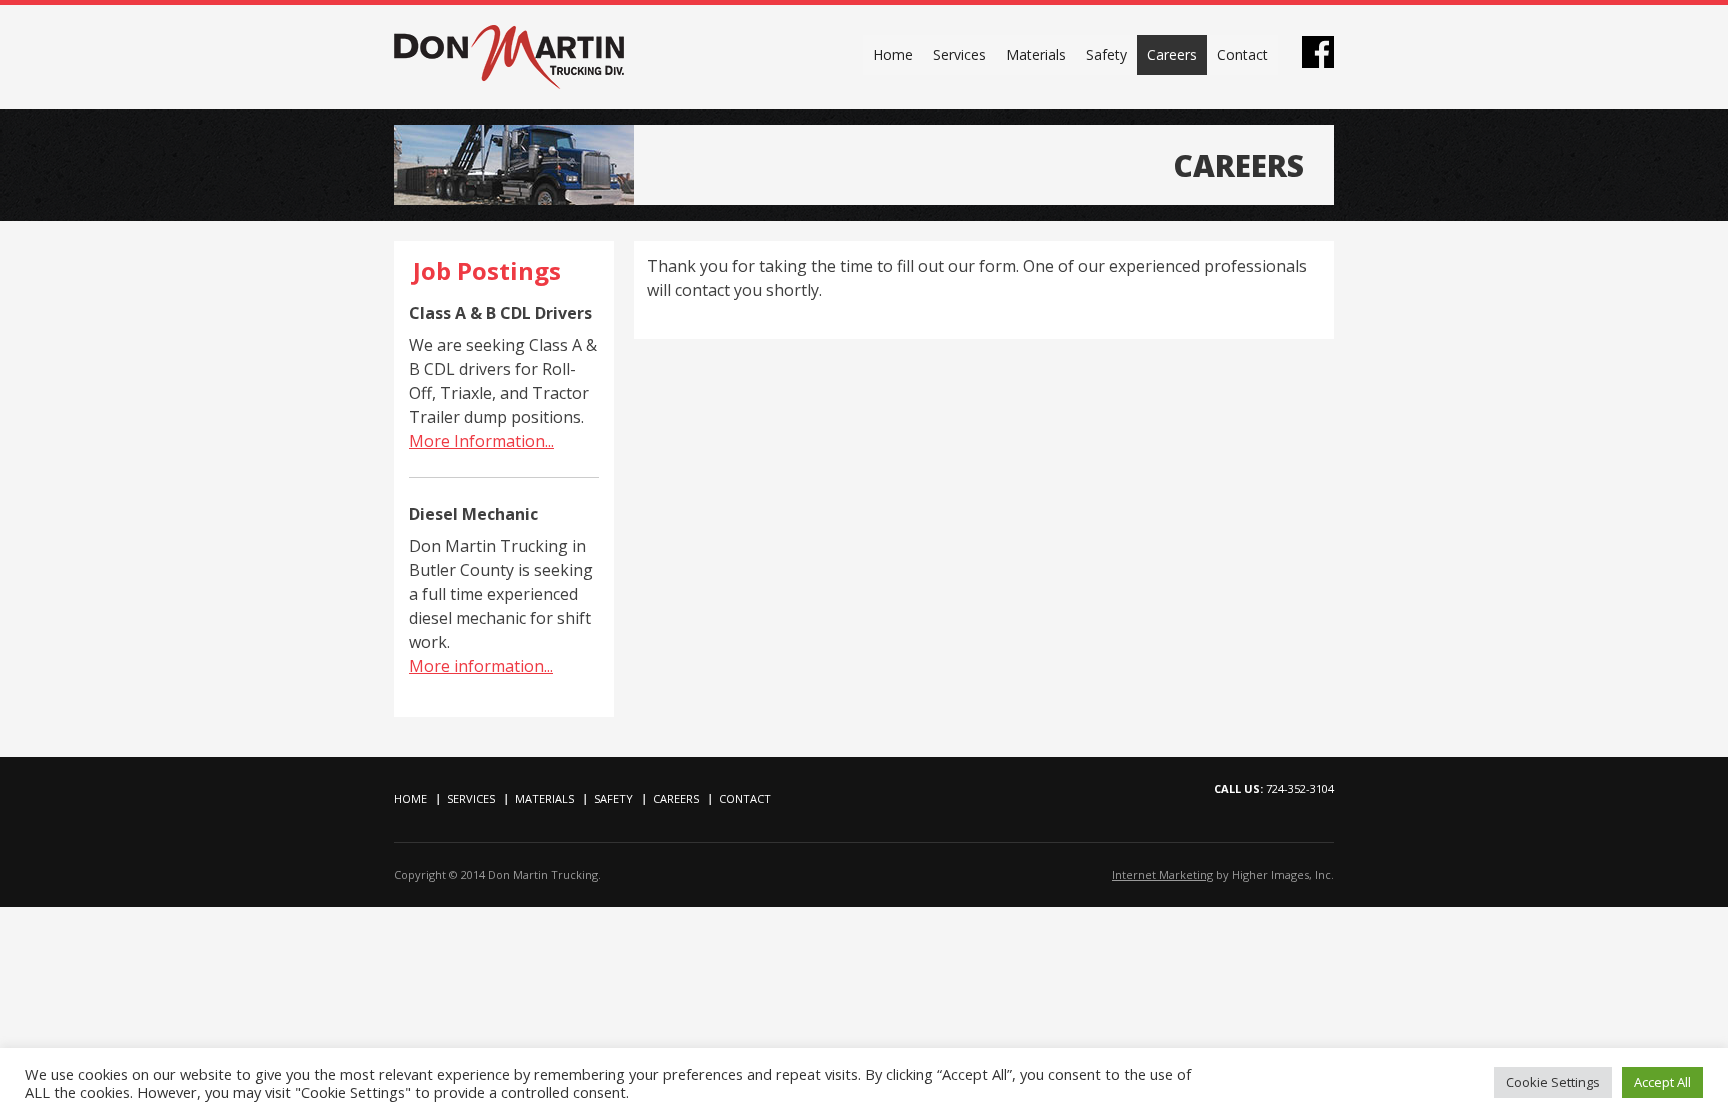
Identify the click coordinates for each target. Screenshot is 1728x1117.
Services (959, 54)
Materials (1036, 54)
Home (893, 54)
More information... (481, 666)
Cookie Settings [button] (1553, 1082)
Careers (1172, 54)
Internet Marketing (1162, 874)
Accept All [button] (1662, 1082)
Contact (1242, 54)
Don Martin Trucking (509, 57)
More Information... (481, 441)
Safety (1106, 54)
